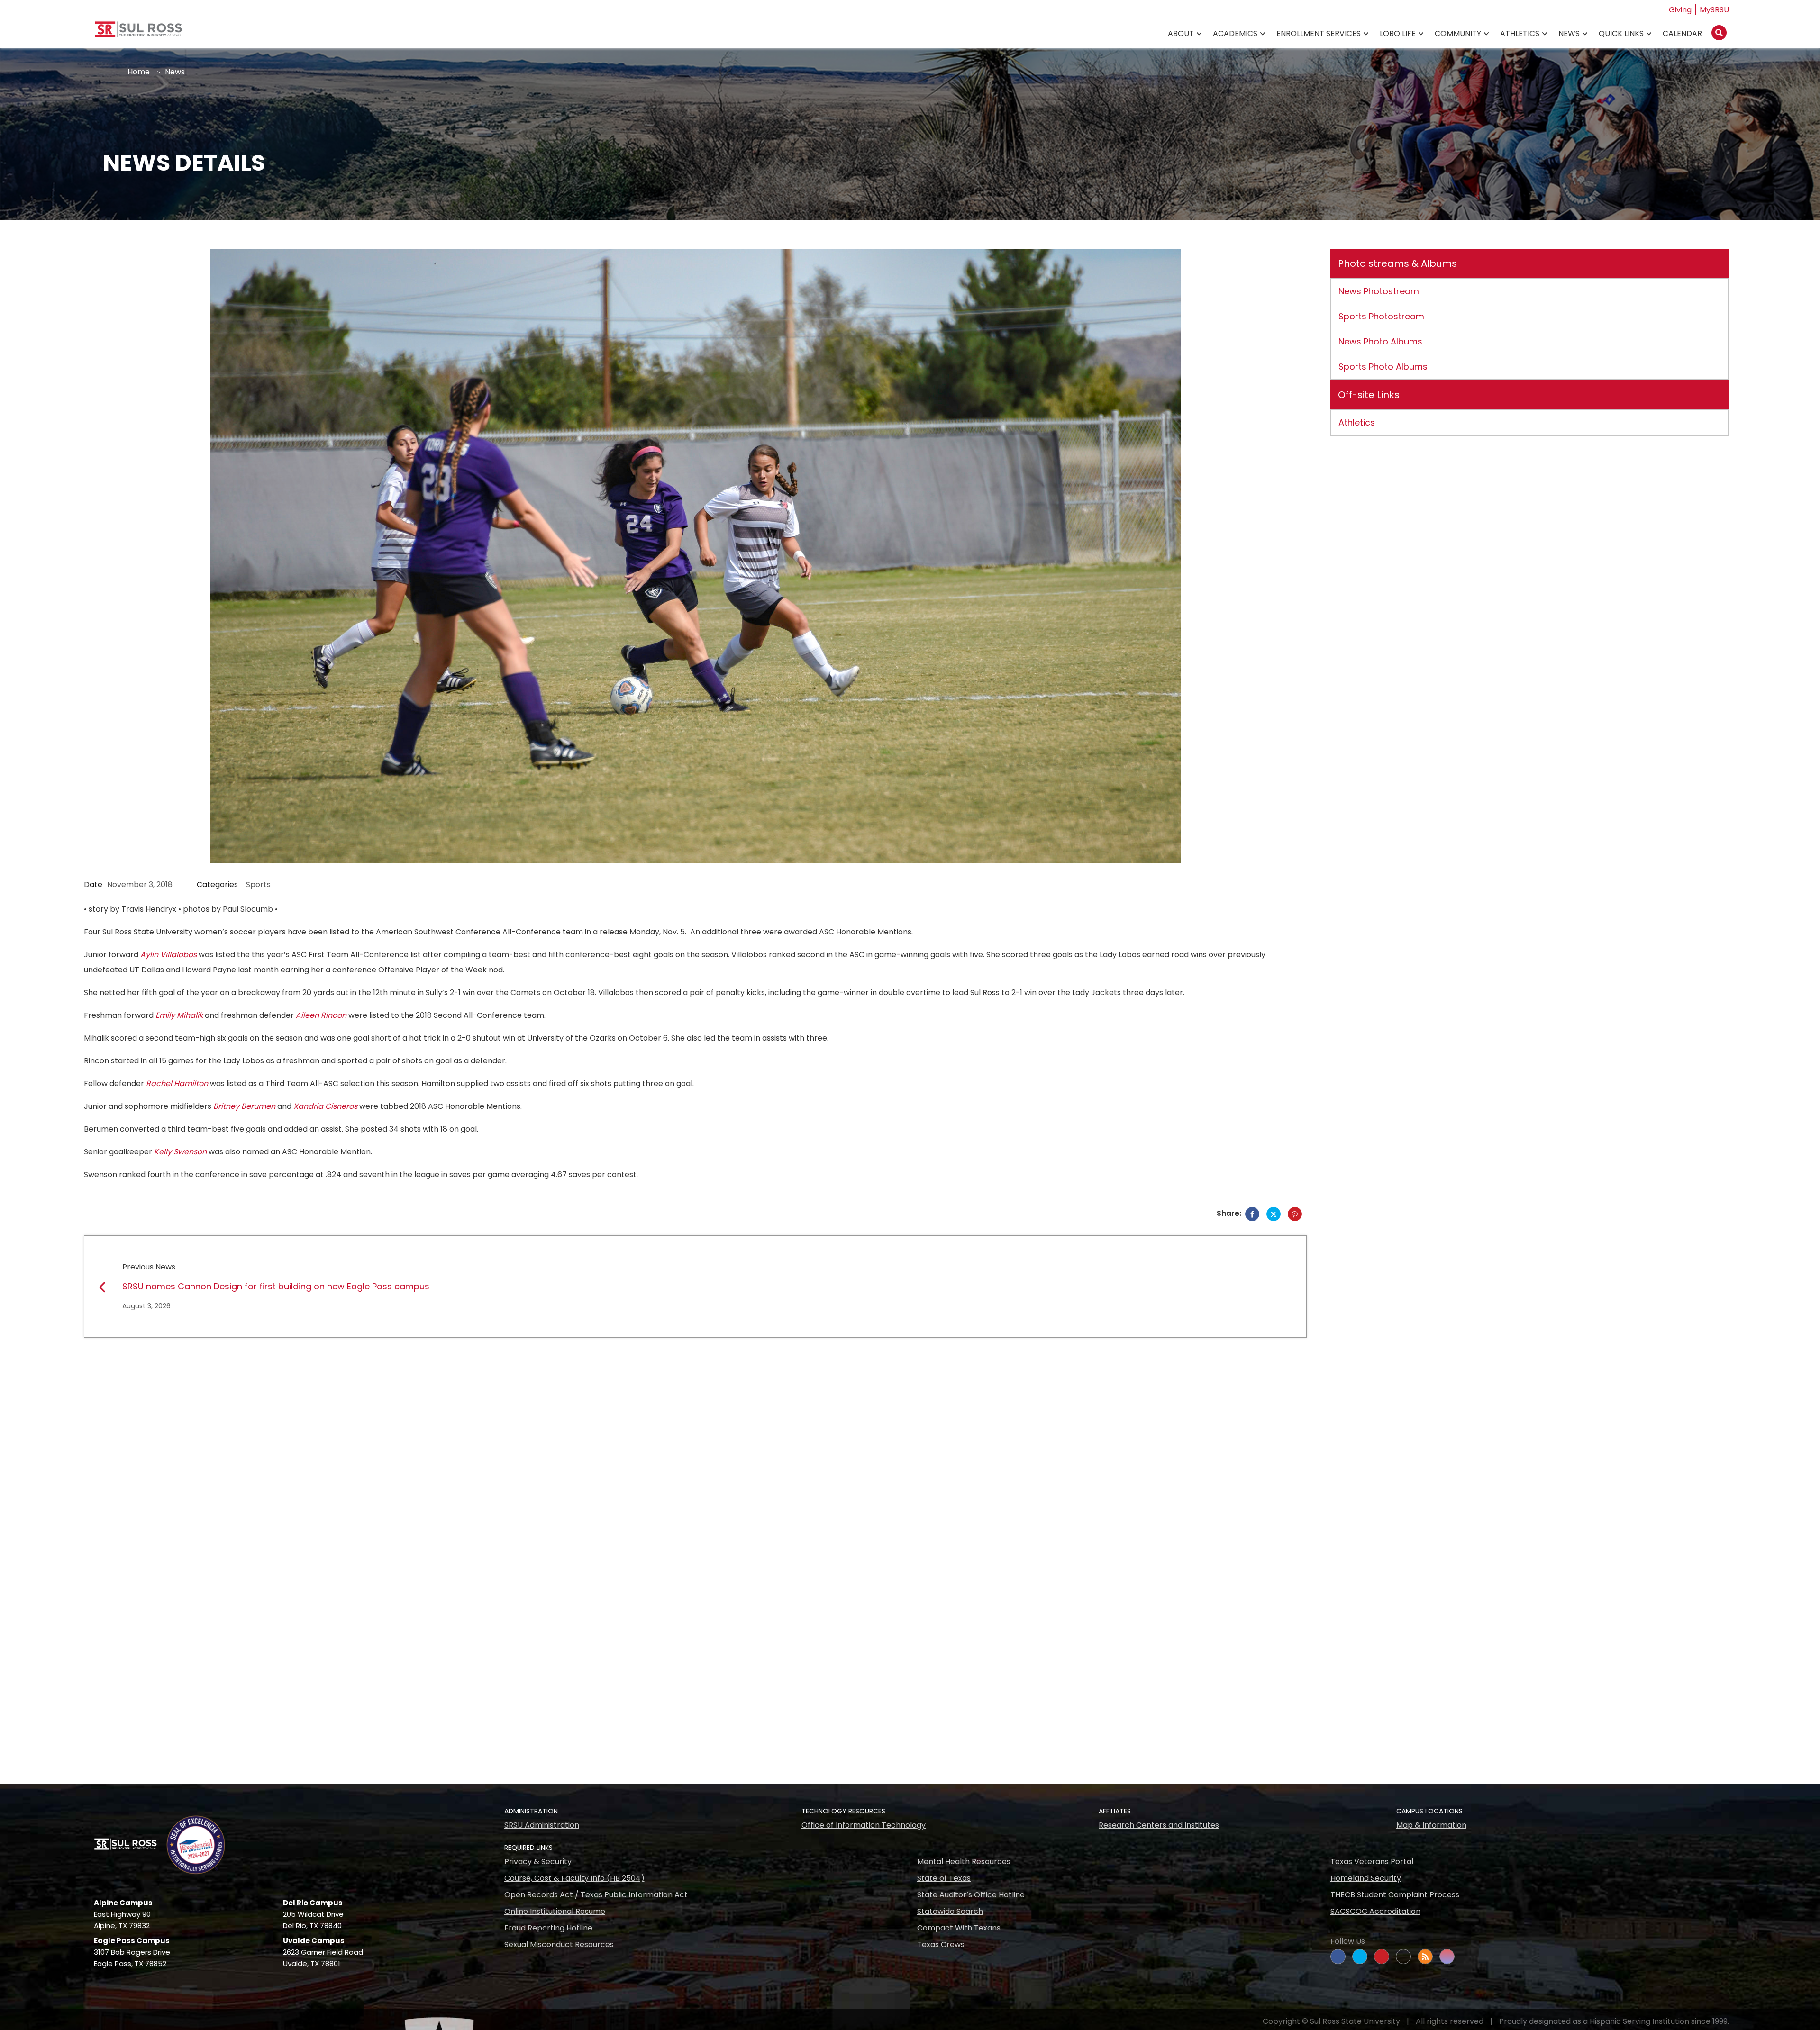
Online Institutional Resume (555, 1911)
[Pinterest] (1295, 1214)
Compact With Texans (959, 1928)
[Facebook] (1252, 1214)
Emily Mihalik (179, 1015)
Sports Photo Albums (1383, 367)
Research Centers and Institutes (1159, 1825)
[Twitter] (1274, 1214)
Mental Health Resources (964, 1862)
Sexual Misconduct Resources (559, 1944)
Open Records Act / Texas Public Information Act (596, 1895)
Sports (258, 884)
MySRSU (1714, 10)
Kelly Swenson (180, 1152)
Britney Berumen (244, 1106)
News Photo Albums (1380, 341)
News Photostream (1379, 291)
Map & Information (1431, 1825)
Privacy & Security (538, 1862)
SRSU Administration (542, 1825)
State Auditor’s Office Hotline (971, 1895)
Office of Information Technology (864, 1825)
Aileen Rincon (321, 1015)
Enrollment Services (1319, 33)
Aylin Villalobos (168, 955)
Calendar (1682, 33)
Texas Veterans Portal (1372, 1862)
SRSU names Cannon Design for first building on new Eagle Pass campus (276, 1286)
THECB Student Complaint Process (1395, 1895)
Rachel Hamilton (177, 1083)
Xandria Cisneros (325, 1106)
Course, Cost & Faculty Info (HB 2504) (574, 1878)
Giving (1680, 10)
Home (139, 72)
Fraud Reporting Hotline (548, 1928)
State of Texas (944, 1878)
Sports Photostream (1381, 316)
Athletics (1520, 33)
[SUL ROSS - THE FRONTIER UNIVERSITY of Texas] (138, 33)
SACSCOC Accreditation (1375, 1911)
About (1181, 33)
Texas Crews (941, 1944)
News (1569, 33)
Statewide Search (950, 1911)
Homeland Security (1366, 1878)
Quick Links (1621, 33)
